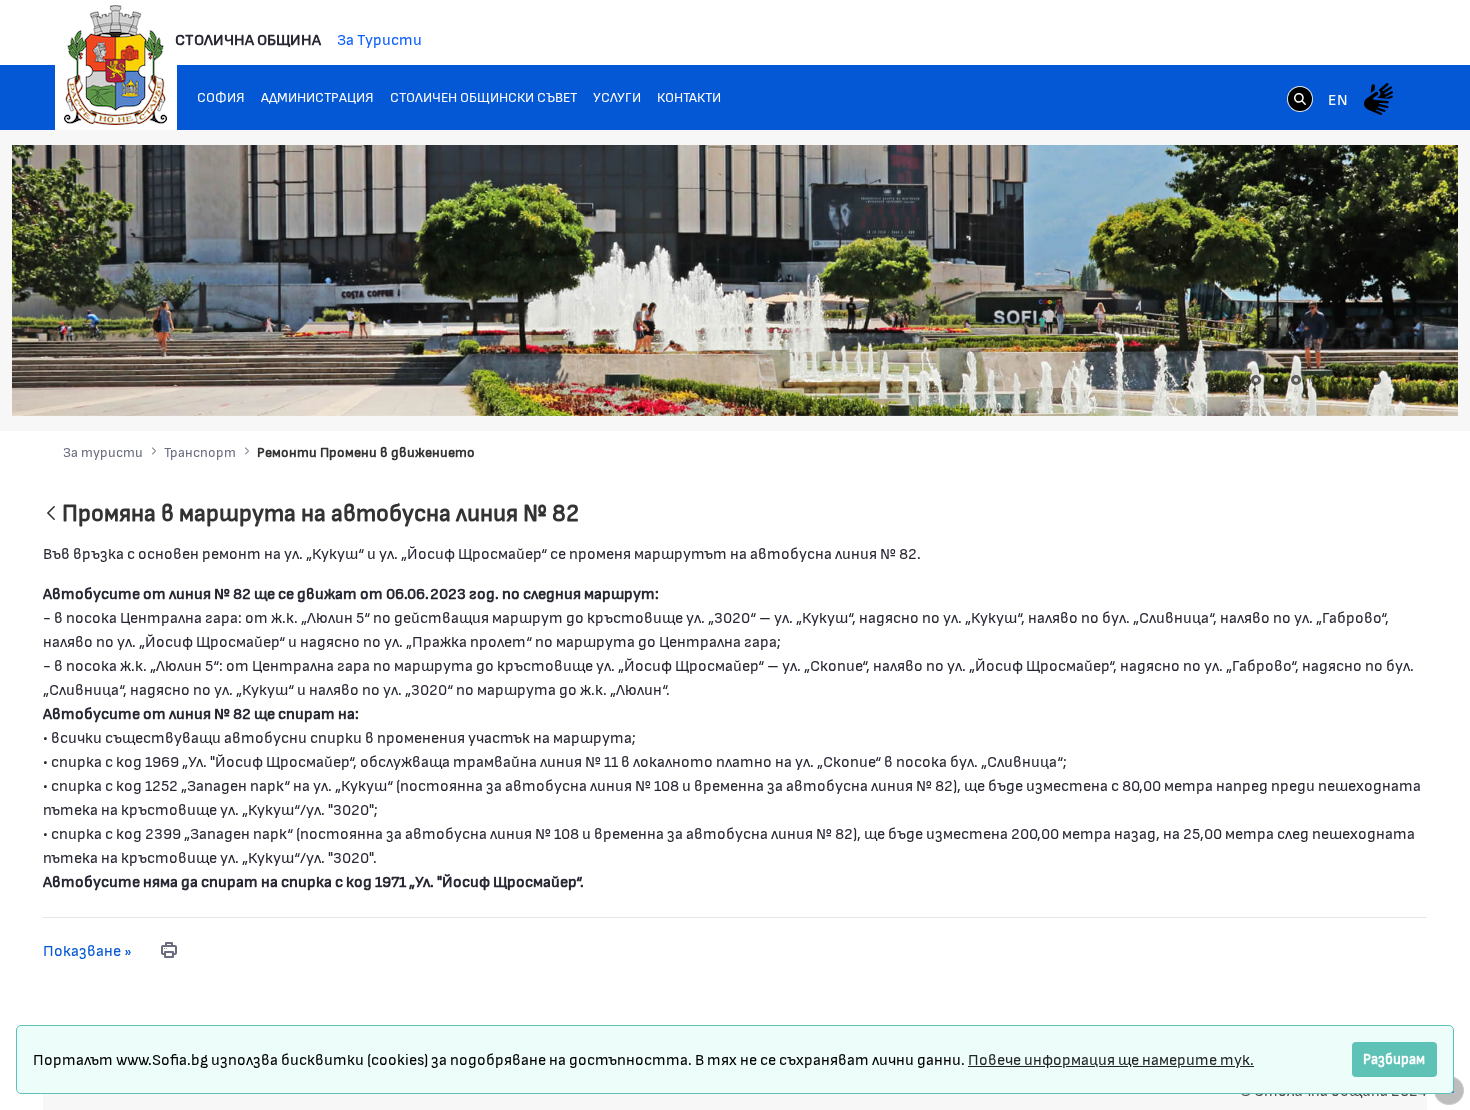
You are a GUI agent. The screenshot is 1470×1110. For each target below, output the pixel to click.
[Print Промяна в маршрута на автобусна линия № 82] (169, 950)
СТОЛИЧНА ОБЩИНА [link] (248, 38)
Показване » (87, 949)
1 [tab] (1256, 380)
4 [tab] (1316, 380)
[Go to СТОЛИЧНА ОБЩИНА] (116, 65)
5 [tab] (1336, 380)
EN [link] (1338, 98)
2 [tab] (1276, 380)
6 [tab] (1356, 380)
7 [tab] (1376, 380)
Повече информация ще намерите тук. (1111, 1058)
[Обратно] (51, 514)
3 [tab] (1296, 380)
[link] (1300, 101)
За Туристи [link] (379, 38)
